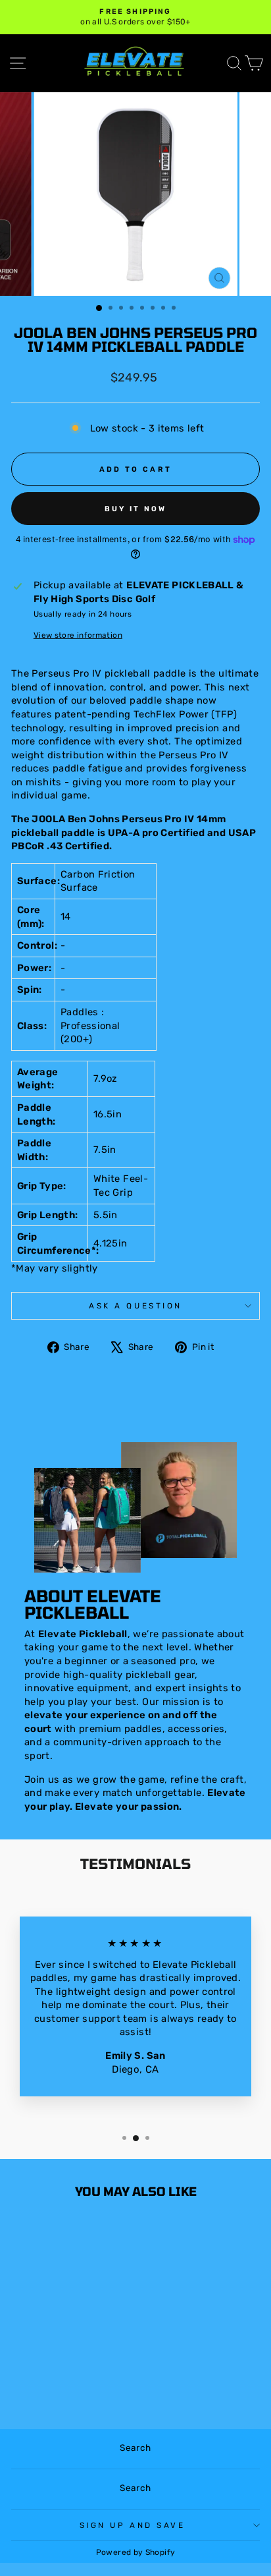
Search (135, 2448)
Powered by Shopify (136, 2552)
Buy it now (136, 509)
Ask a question (135, 1306)
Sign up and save (133, 2525)
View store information (78, 635)
